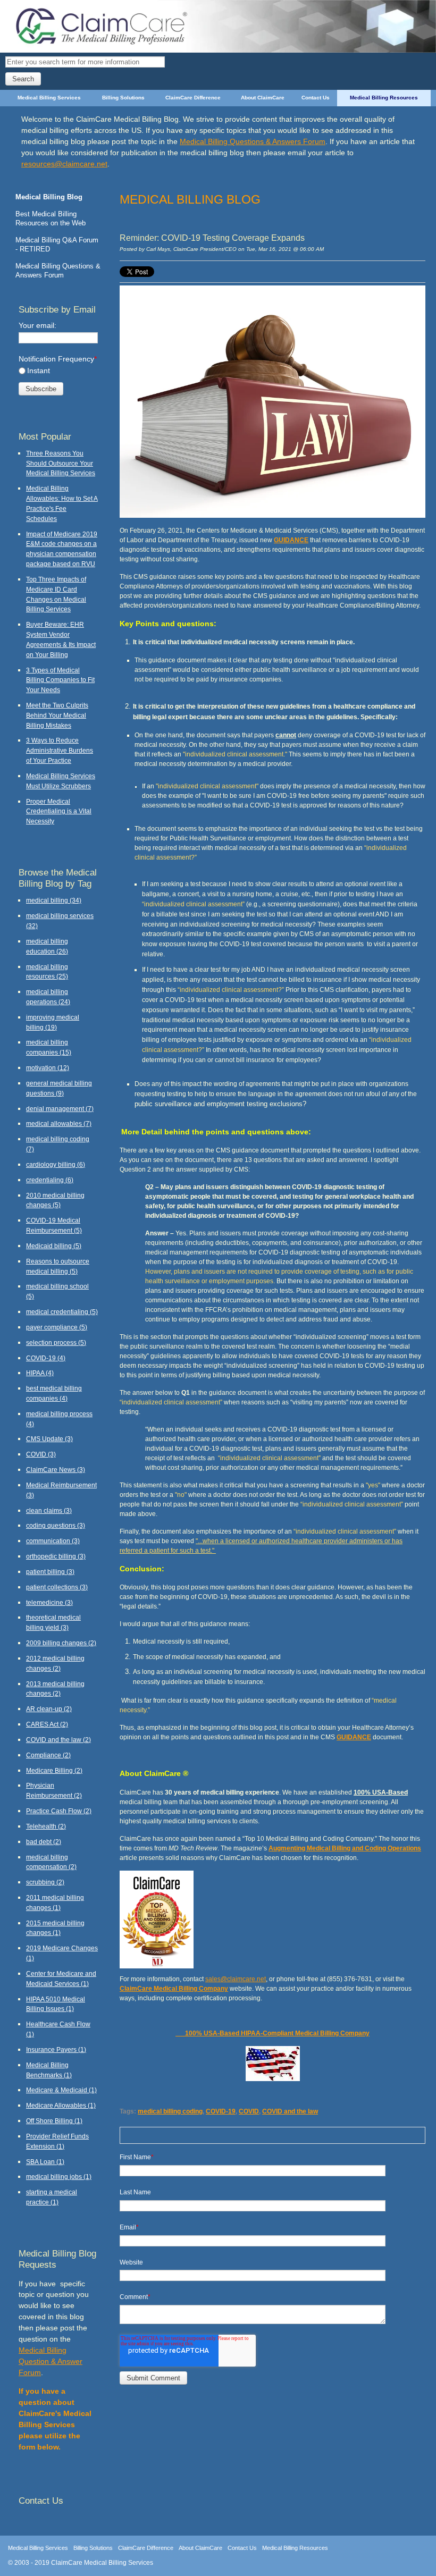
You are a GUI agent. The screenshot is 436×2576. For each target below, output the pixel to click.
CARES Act (47, 1724)
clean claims (49, 1510)
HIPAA (40, 1373)
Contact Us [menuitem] (316, 98)
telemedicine (49, 1602)
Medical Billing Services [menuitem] (49, 98)
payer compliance (57, 1327)
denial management (60, 1109)
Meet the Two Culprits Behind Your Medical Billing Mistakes (57, 715)
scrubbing (45, 1882)
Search (23, 79)
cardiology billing (56, 1164)
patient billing (50, 1572)
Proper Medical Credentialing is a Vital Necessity (59, 811)
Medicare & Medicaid (61, 2090)
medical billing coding (170, 2111)
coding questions (56, 1525)
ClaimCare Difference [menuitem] (193, 98)
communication (53, 1541)
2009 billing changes (61, 1643)
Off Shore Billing (54, 2121)
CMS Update (49, 1439)
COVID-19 (221, 2111)
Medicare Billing (54, 1770)
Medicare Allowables (61, 2105)
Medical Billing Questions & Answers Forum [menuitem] (58, 271)
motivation (48, 1068)
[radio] (58, 371)
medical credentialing (62, 1312)
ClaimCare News (56, 1470)
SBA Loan (45, 2162)
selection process (56, 1342)
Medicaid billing (54, 1246)
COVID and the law (290, 2111)
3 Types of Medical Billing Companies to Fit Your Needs (60, 680)
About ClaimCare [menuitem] (263, 98)
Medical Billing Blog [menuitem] (49, 197)
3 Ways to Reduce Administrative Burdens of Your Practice (60, 750)
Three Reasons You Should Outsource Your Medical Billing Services (61, 463)
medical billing (54, 900)
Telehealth (46, 1826)
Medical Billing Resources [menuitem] (384, 98)
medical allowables (59, 1123)
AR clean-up (49, 1709)
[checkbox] (58, 371)
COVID (249, 2111)
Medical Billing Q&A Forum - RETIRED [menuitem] (57, 245)
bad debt (44, 1842)
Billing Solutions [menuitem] (123, 98)
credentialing (50, 1180)
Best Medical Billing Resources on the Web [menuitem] (51, 218)
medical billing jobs (59, 2177)
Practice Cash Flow (59, 1811)
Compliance (48, 1755)
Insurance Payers (56, 2049)
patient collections (57, 1587)
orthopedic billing (56, 1556)
